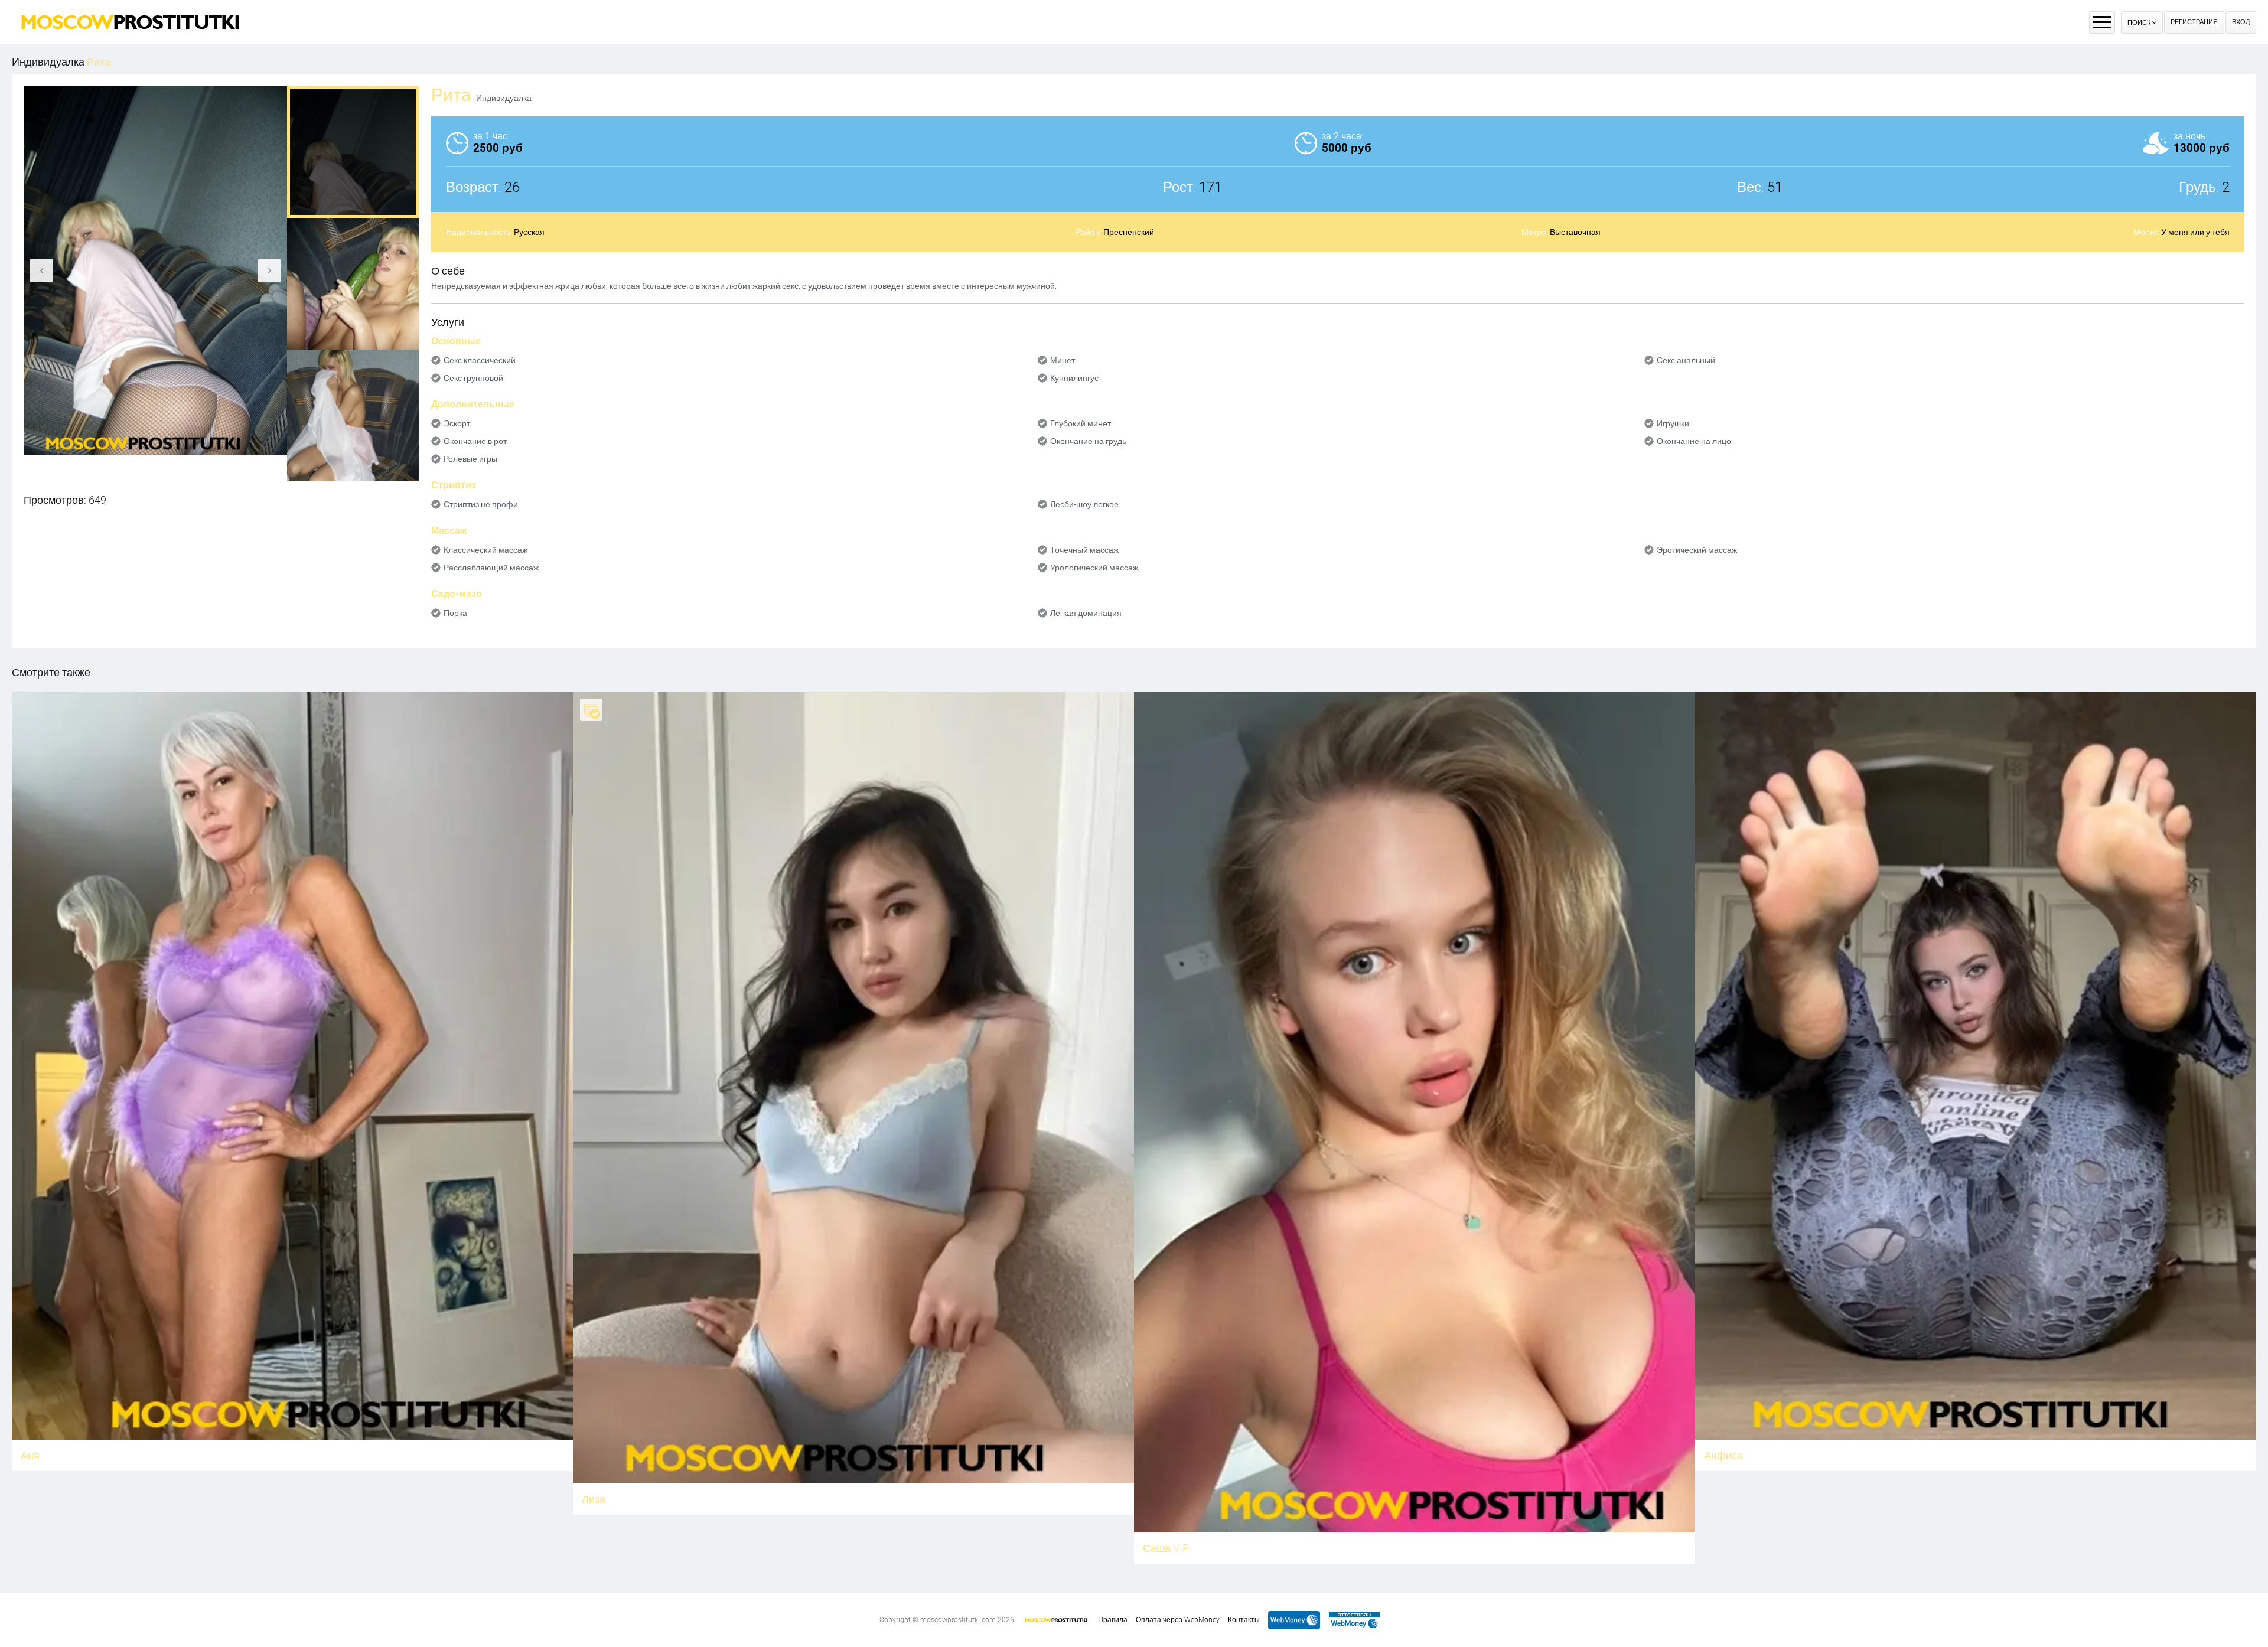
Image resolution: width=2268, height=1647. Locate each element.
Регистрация (2194, 22)
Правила (1113, 1620)
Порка (455, 613)
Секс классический (480, 360)
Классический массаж (485, 550)
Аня (30, 1455)
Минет (1063, 360)
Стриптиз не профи (481, 504)
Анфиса (1723, 1455)
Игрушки (1673, 423)
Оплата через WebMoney (1178, 1620)
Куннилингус (1074, 378)
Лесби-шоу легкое (1084, 504)
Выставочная (1575, 232)
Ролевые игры (470, 459)
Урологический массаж (1094, 568)
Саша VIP (1166, 1548)
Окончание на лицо (1694, 441)
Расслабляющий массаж (491, 568)
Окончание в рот (475, 441)
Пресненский (1129, 232)
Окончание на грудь (1088, 441)
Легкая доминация (1086, 613)
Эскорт (457, 423)
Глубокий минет (1081, 423)
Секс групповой (473, 378)
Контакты (1244, 1620)
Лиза (594, 1499)
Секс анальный (1686, 360)
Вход (2241, 22)
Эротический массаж (1697, 550)
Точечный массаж (1084, 550)
